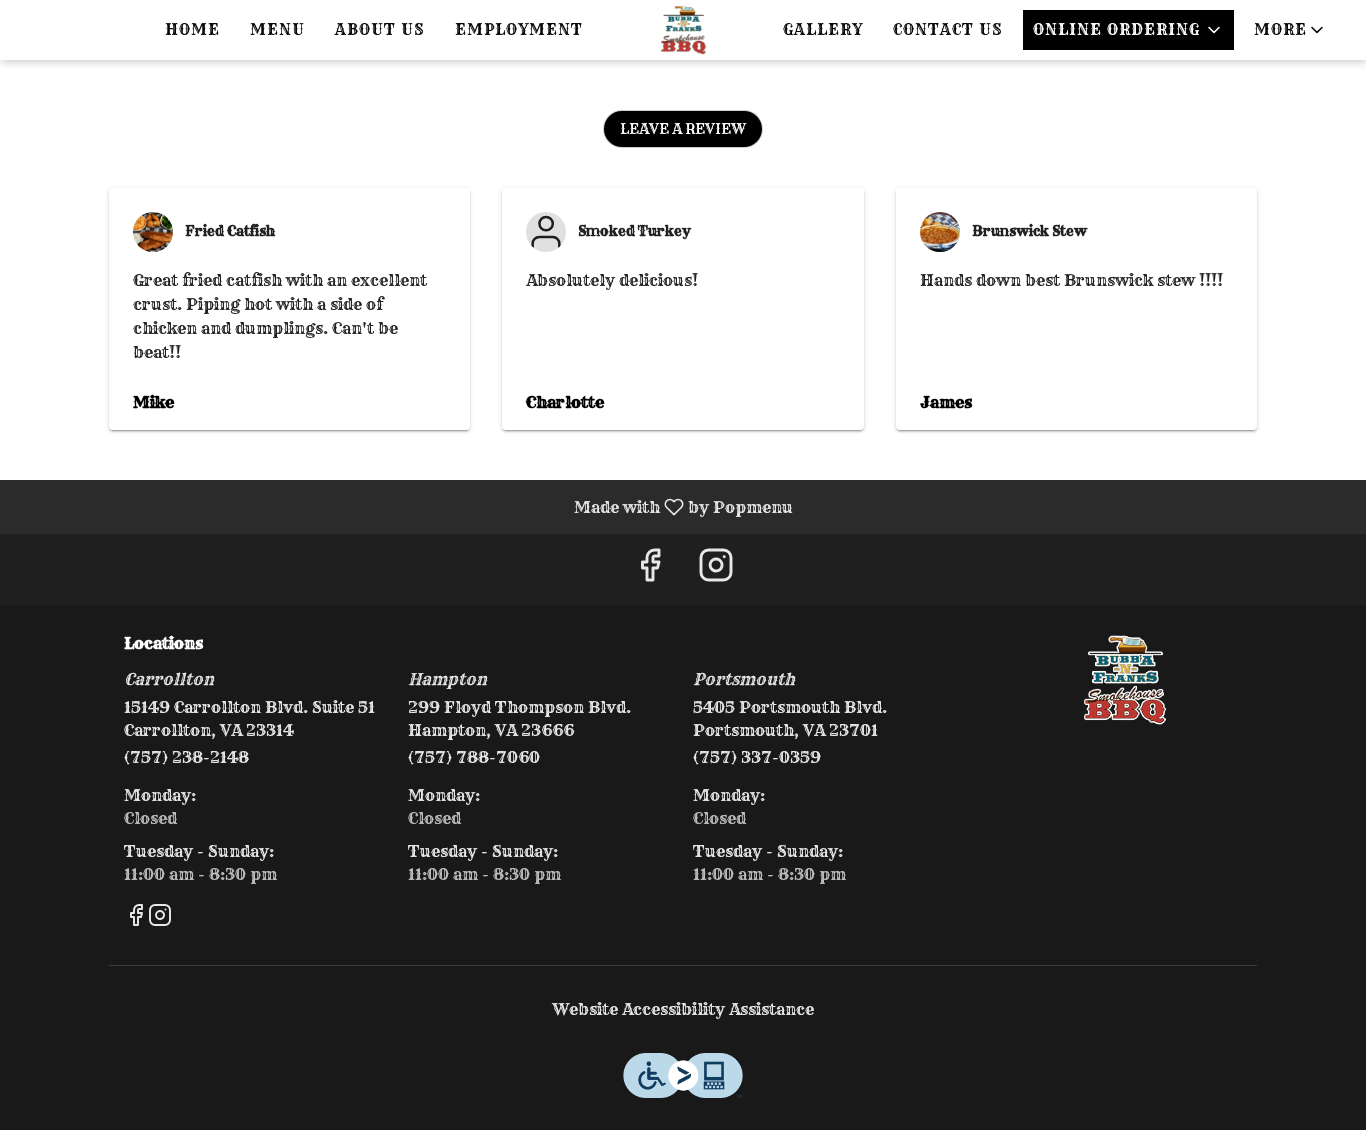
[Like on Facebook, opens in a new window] (650, 569)
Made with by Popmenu (404, 506)
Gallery (823, 29)
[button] (1290, 30)
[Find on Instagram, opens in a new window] (716, 569)
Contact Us (948, 29)
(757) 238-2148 (186, 757)
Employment (519, 29)
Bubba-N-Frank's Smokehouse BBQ (1125, 680)
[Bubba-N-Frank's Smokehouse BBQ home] (683, 30)
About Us (380, 29)
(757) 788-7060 (474, 757)
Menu (277, 29)
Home (192, 29)
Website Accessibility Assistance (683, 1009)
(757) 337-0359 (757, 757)
